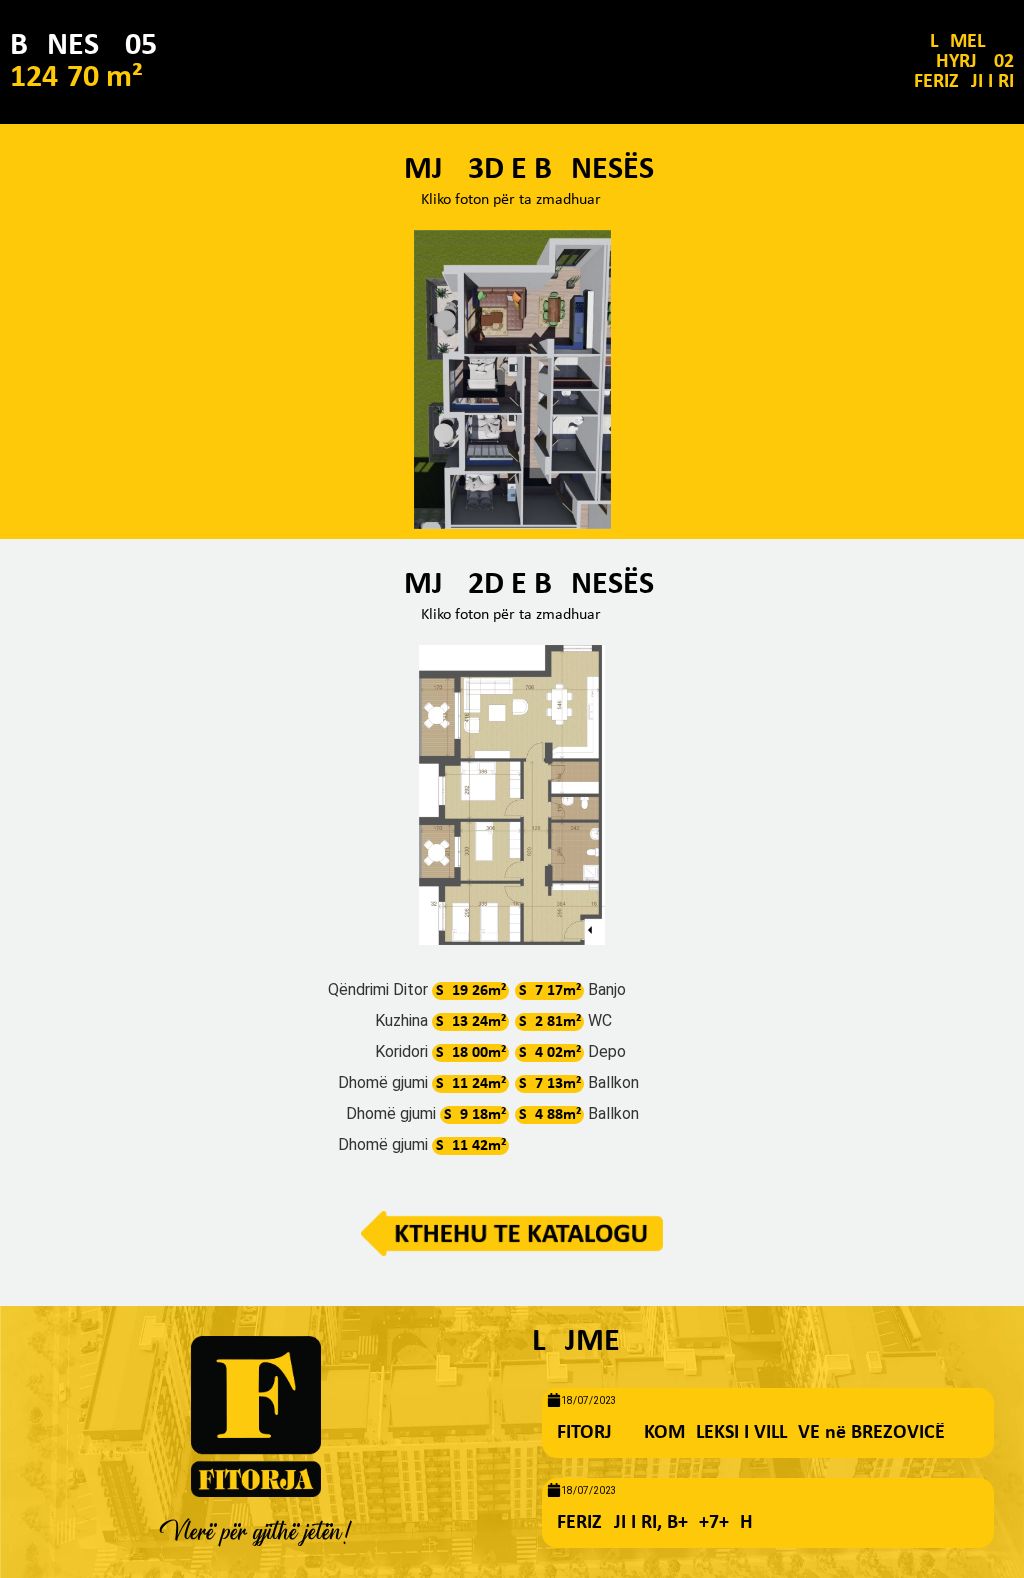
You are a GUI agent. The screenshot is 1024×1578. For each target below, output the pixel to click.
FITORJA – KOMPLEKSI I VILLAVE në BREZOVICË (751, 1433)
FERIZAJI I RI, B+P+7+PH (655, 1523)
